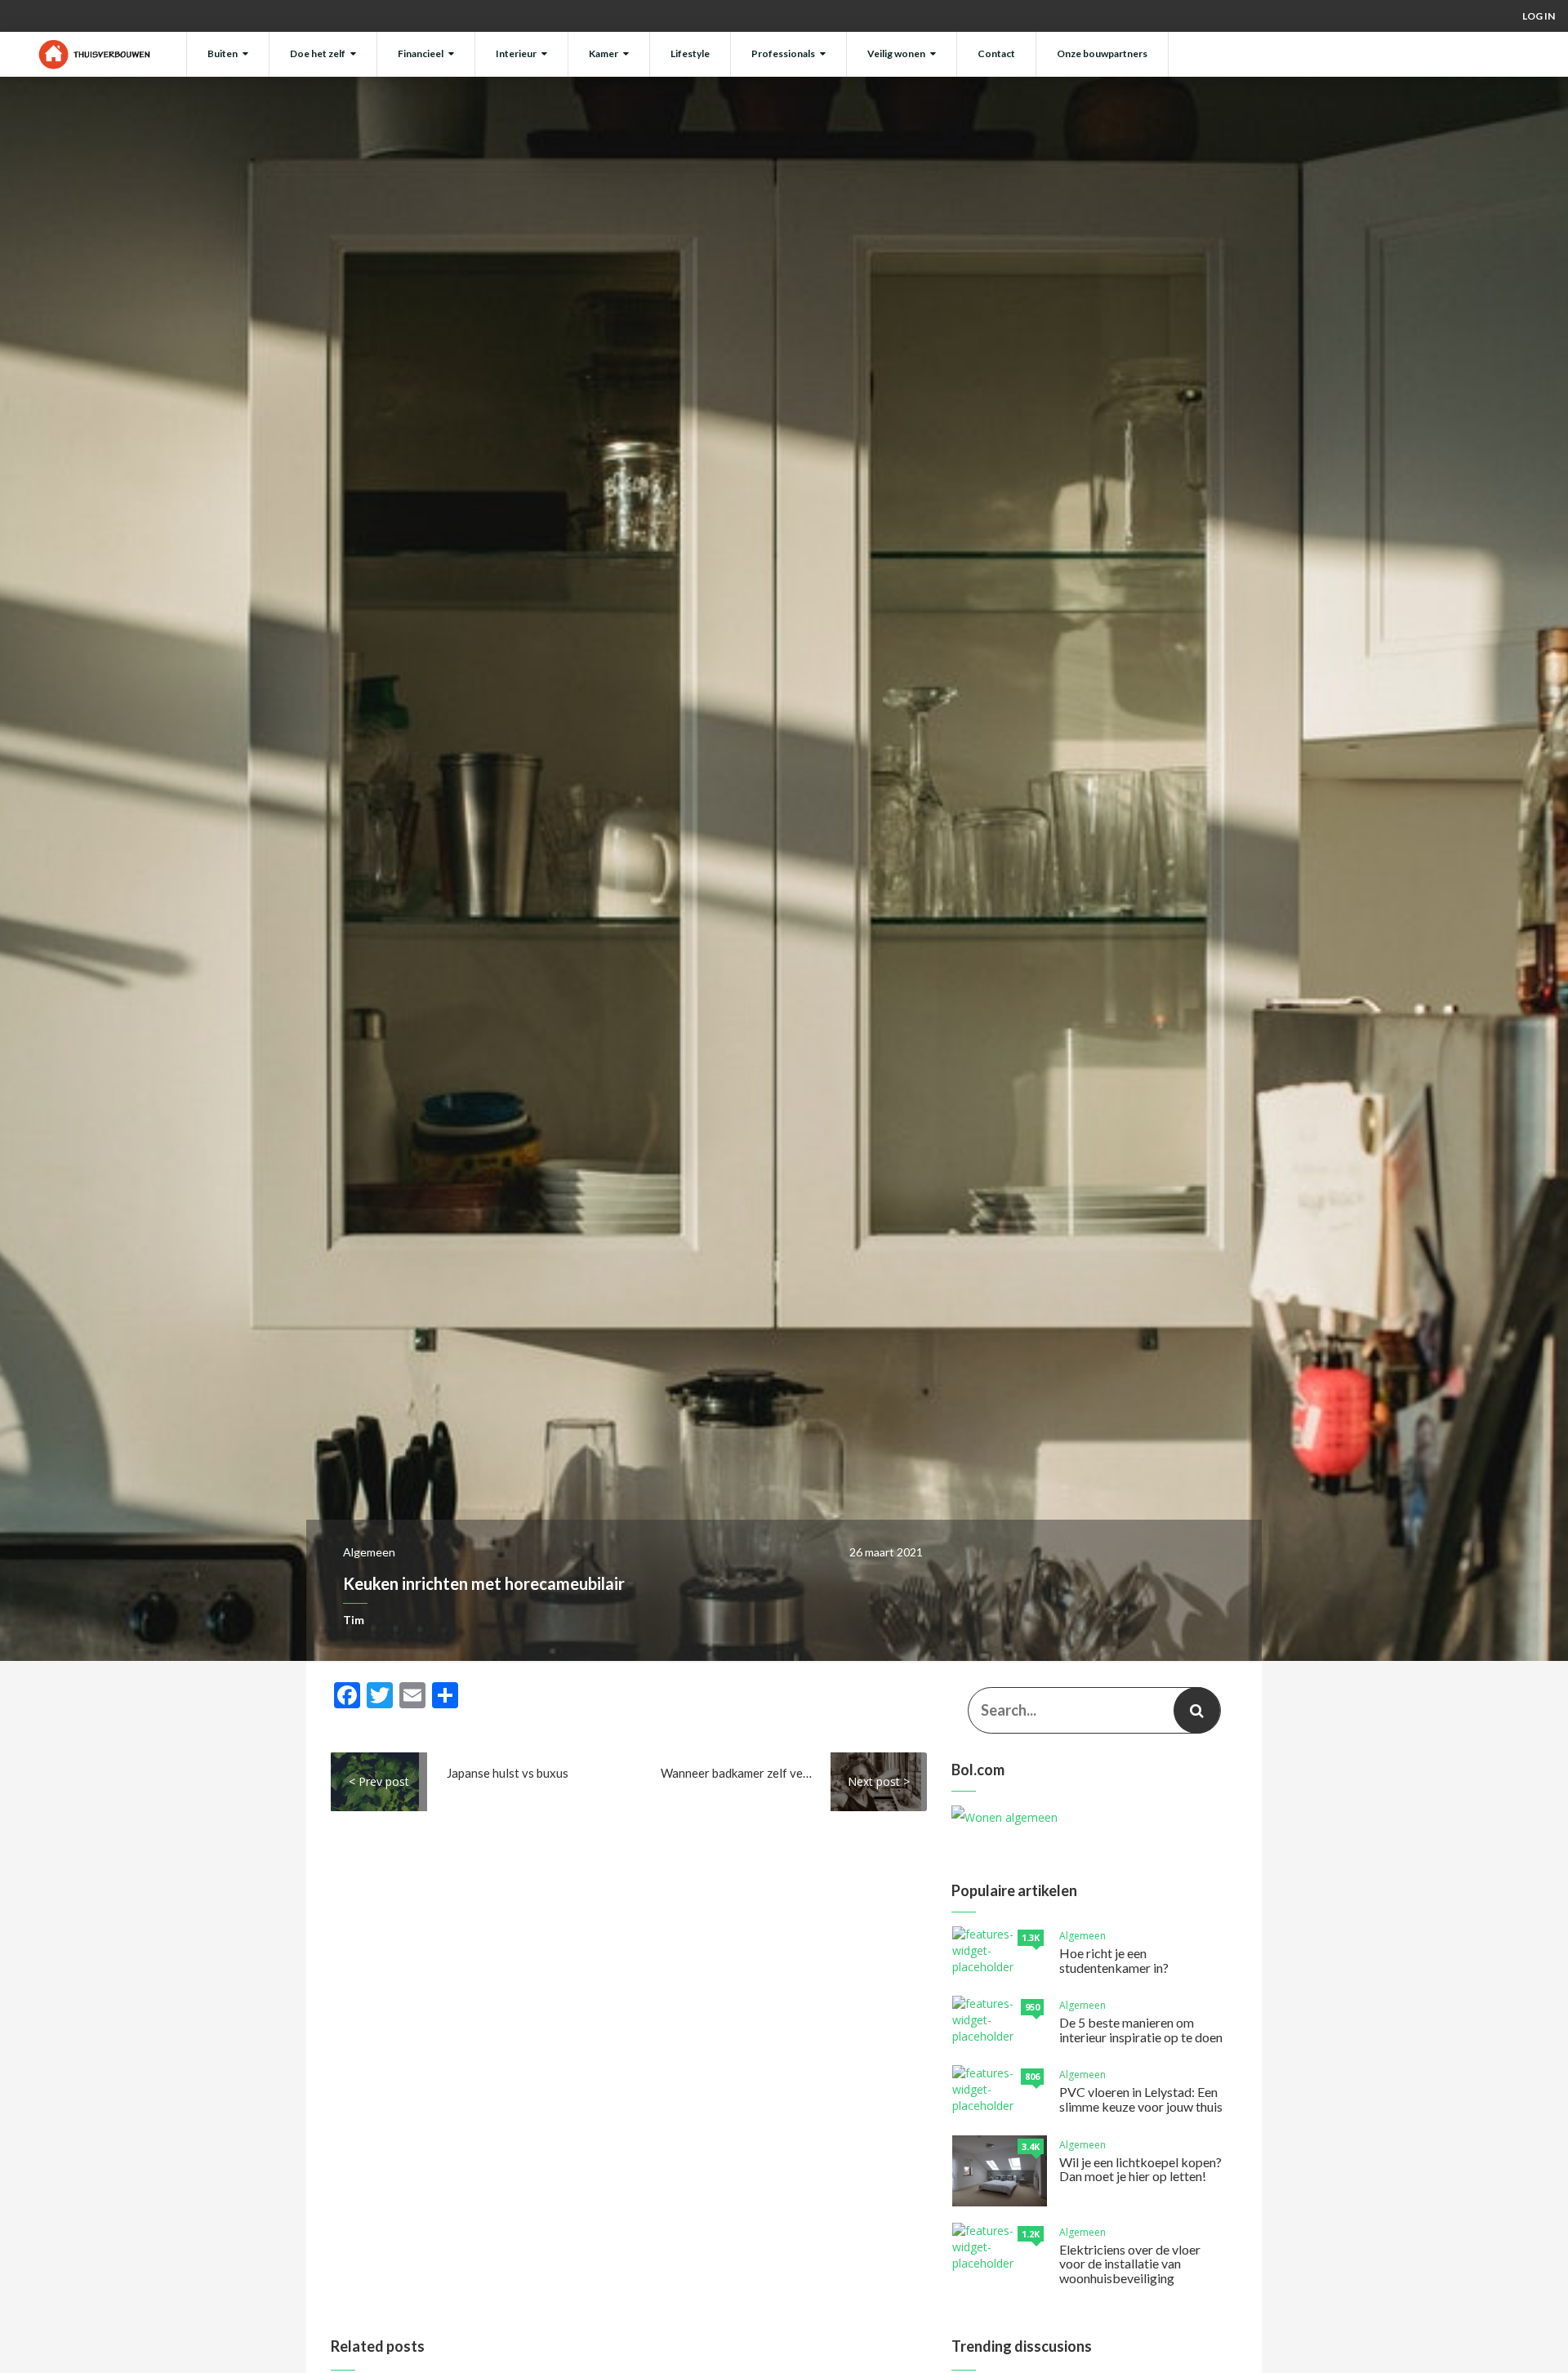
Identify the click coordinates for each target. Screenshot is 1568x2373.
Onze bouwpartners (1102, 53)
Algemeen (369, 1552)
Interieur (516, 53)
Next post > (879, 1781)
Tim (354, 1620)
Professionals (783, 53)
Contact (996, 53)
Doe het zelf (318, 53)
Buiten (223, 53)
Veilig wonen (896, 53)
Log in (1539, 16)
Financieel (421, 53)
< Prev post (379, 1781)
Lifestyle (690, 53)
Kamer (604, 53)
